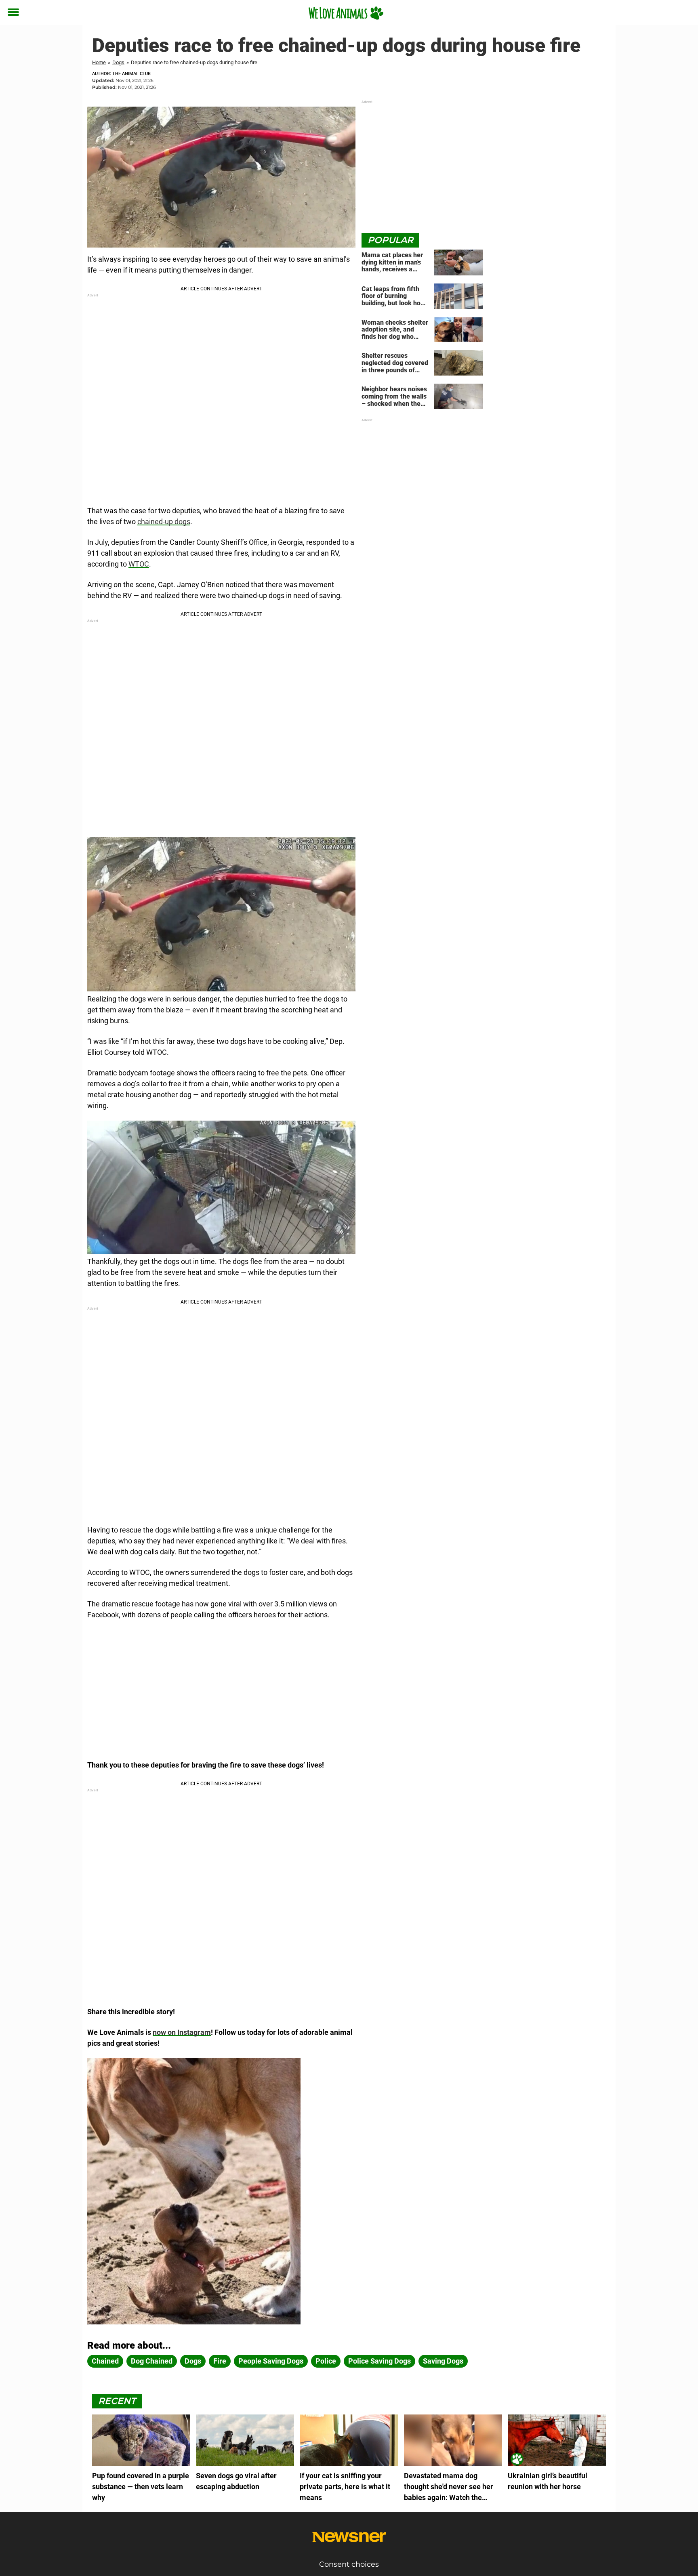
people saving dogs (271, 2361)
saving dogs (443, 2361)
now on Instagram (182, 2032)
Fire (220, 2361)
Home (99, 62)
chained (105, 2361)
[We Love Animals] (346, 13)
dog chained (152, 2361)
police (326, 2361)
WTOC (139, 564)
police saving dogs (379, 2361)
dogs (193, 2361)
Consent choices (349, 2564)
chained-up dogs (164, 522)
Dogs (118, 62)
